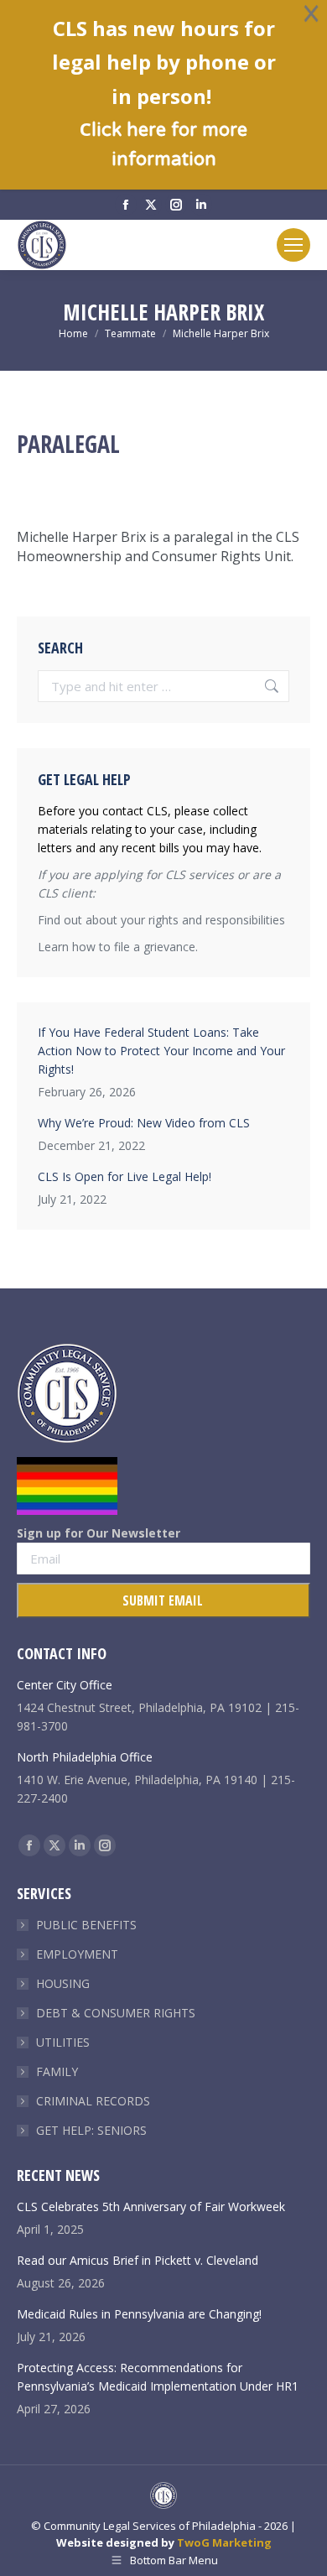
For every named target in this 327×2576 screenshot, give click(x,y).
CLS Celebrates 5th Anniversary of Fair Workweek (151, 2207)
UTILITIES (63, 2042)
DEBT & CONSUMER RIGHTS (116, 2013)
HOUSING (63, 1983)
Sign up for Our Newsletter (99, 1533)
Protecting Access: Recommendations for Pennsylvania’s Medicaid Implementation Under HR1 (158, 2377)
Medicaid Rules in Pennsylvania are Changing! (139, 2314)
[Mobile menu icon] (293, 245)
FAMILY (57, 2071)
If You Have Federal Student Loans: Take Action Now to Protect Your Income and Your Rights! (161, 1051)
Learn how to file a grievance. (118, 947)
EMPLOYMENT (77, 1954)
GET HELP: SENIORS (91, 2130)
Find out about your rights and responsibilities (161, 920)
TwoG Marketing (224, 2542)
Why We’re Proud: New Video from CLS (144, 1123)
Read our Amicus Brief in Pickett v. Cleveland (138, 2260)
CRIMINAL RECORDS (93, 2101)
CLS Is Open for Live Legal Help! (125, 1176)
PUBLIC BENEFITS (86, 1925)
